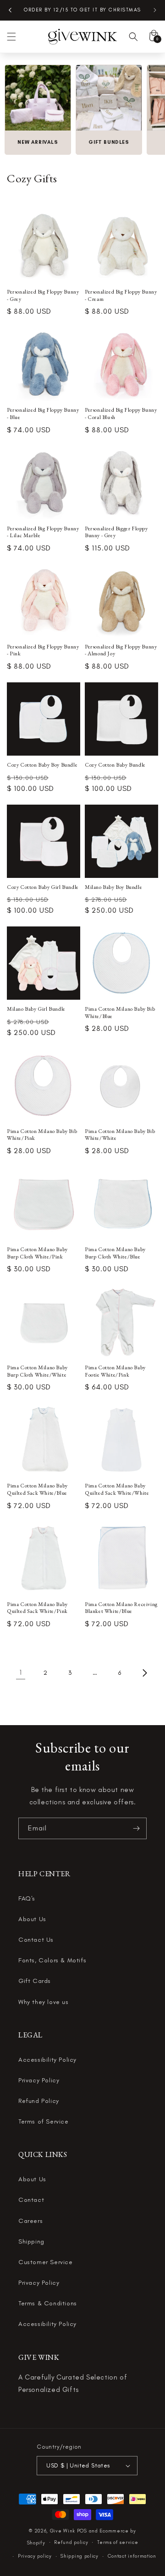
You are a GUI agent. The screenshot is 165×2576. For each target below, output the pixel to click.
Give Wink (63, 2531)
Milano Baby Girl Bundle (36, 1009)
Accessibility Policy (47, 2060)
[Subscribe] (136, 1828)
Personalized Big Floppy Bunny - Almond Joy (121, 651)
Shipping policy (80, 2556)
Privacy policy (35, 2556)
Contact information (132, 2556)
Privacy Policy (39, 2080)
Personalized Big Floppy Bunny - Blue (43, 414)
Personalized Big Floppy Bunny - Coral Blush (121, 414)
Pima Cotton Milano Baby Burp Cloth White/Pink (37, 1253)
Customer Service (46, 2262)
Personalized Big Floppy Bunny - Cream (121, 296)
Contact (31, 2200)
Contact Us (36, 1940)
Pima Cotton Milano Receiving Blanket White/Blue (121, 1608)
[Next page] (144, 1673)
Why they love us (44, 2002)
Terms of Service (44, 2121)
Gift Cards (35, 1981)
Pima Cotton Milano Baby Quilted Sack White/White (117, 1490)
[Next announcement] (155, 10)
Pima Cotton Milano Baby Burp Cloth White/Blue (115, 1253)
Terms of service (118, 2542)
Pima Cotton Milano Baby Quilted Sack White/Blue (37, 1490)
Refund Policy (39, 2101)
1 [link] (21, 1672)
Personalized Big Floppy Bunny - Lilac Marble (43, 532)
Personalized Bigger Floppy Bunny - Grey (116, 532)
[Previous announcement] (10, 10)
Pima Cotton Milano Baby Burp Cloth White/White (37, 1371)
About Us (32, 1919)
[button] (11, 37)
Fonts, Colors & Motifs (52, 1960)
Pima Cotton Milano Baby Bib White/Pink (42, 1135)
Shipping (31, 2241)
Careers (30, 2221)
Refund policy (71, 2542)
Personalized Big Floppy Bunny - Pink (43, 651)
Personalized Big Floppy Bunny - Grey (43, 296)
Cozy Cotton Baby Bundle (115, 765)
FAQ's (27, 1898)
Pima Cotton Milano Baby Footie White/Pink (115, 1371)
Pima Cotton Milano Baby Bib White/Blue (120, 1013)
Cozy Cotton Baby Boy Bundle (42, 765)
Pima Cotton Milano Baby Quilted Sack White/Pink (37, 1608)
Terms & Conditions (48, 2303)
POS (82, 2531)
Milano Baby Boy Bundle (113, 887)
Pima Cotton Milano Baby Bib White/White (120, 1135)
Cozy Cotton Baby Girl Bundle (43, 887)
